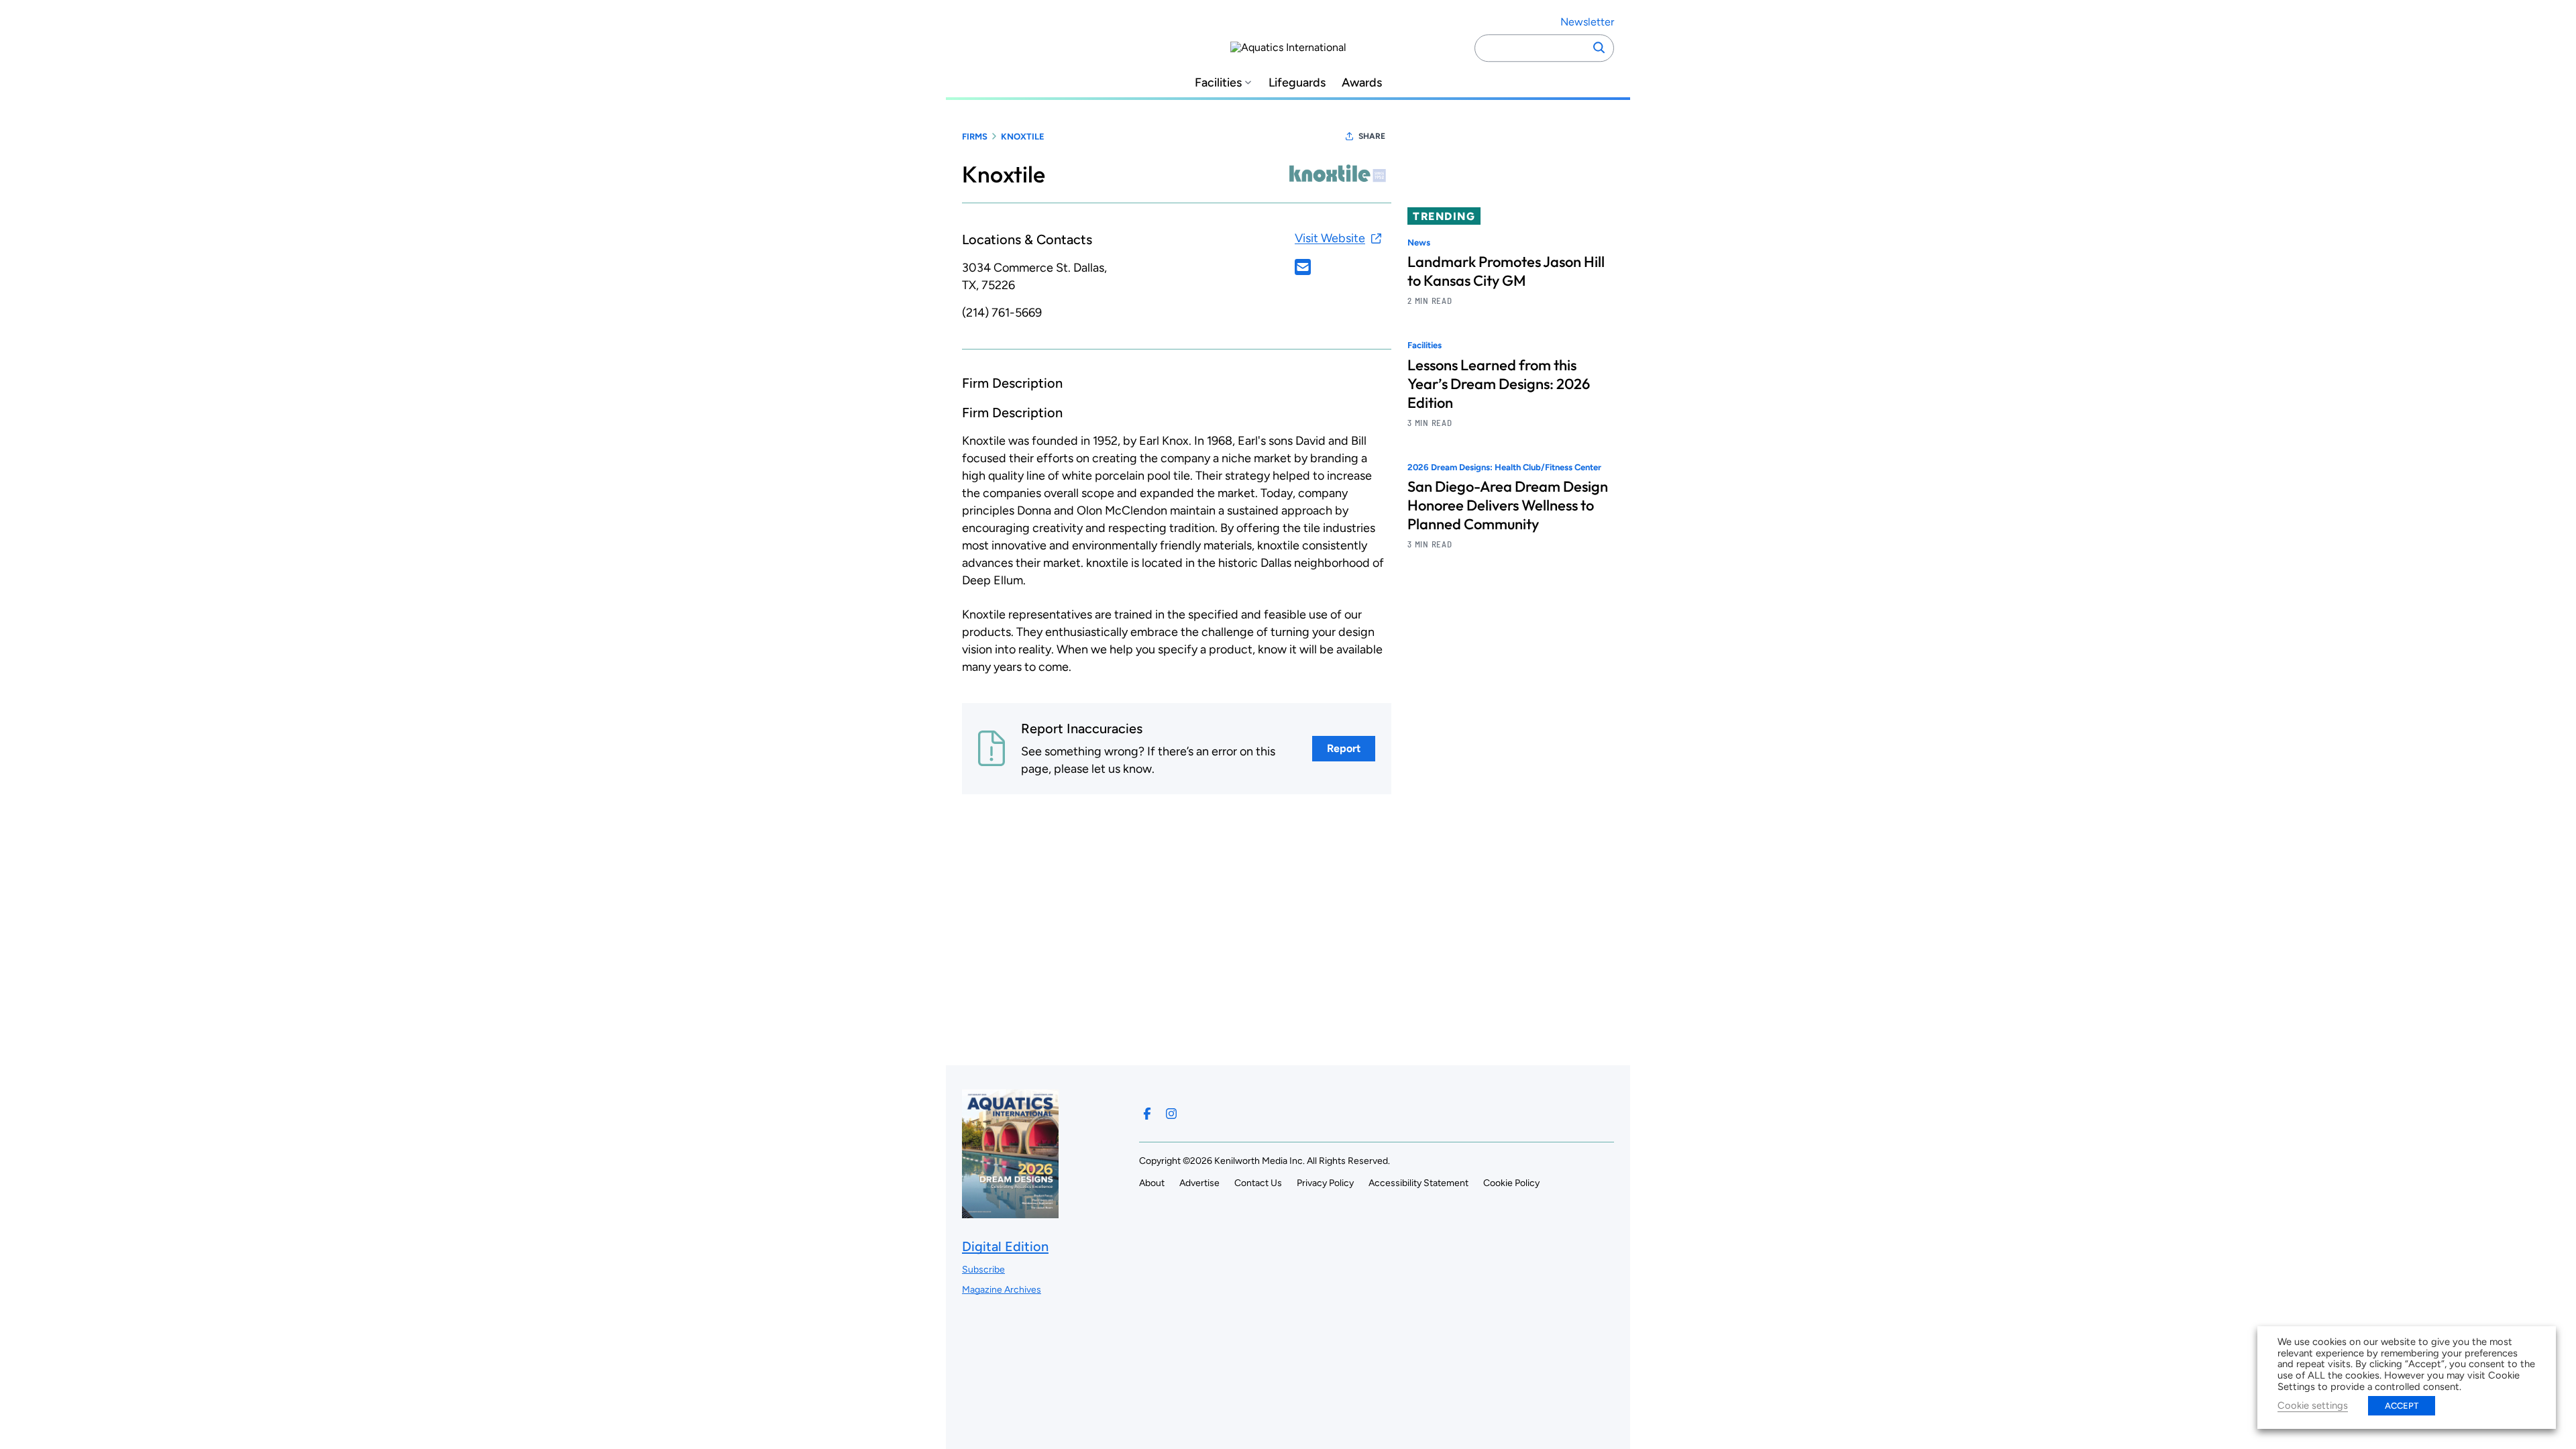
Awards (1362, 83)
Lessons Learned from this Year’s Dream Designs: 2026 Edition (1499, 384)
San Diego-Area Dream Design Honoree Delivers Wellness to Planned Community (1508, 505)
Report (1344, 748)
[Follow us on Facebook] (1147, 1114)
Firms (975, 137)
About (1152, 1183)
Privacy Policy (1325, 1183)
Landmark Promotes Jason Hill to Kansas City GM (1506, 271)
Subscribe (983, 1270)
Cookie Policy (1511, 1183)
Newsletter (1587, 22)
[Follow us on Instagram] (1171, 1114)
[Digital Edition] (1010, 1212)
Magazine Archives (1002, 1290)
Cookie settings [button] (2313, 1405)
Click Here (1303, 267)
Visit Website (1330, 238)
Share (1372, 136)
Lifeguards (1297, 83)
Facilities (1218, 83)
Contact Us (1258, 1183)
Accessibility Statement (1418, 1183)
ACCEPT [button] (2402, 1406)
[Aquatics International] (1288, 48)
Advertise (1199, 1183)
